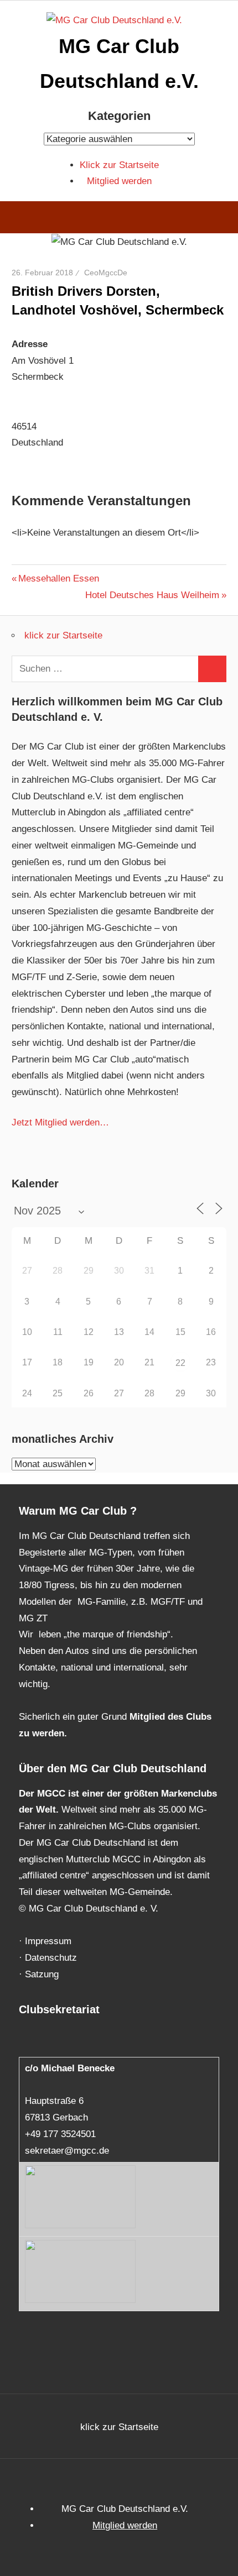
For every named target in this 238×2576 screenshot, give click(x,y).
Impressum (48, 1941)
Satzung (42, 1974)
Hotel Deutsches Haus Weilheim (152, 595)
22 (180, 1363)
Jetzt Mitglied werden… (60, 1122)
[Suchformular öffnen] (222, 219)
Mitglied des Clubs (170, 1717)
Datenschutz (51, 1958)
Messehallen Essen (58, 578)
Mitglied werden (119, 181)
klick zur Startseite (63, 635)
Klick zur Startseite (119, 165)
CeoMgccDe (106, 273)
